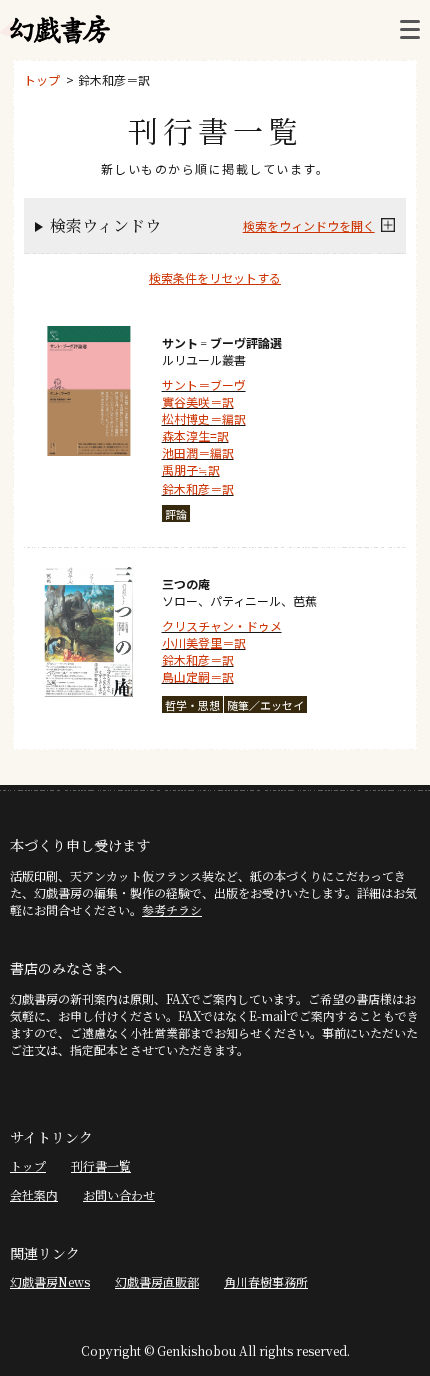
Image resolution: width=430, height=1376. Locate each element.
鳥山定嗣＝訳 (198, 676)
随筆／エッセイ (265, 705)
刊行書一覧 (101, 1165)
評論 (176, 514)
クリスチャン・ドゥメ (222, 625)
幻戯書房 (60, 30)
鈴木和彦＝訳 (114, 79)
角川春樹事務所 (266, 1281)
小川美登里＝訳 (204, 642)
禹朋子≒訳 (191, 469)
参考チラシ (172, 909)
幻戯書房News (50, 1281)
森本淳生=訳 (195, 435)
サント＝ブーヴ (204, 384)
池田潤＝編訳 (198, 452)
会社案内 (34, 1194)
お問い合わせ (119, 1194)
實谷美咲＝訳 (198, 401)
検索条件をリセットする (215, 277)
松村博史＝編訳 (204, 418)
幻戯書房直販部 (157, 1281)
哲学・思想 (192, 705)
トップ (42, 79)
